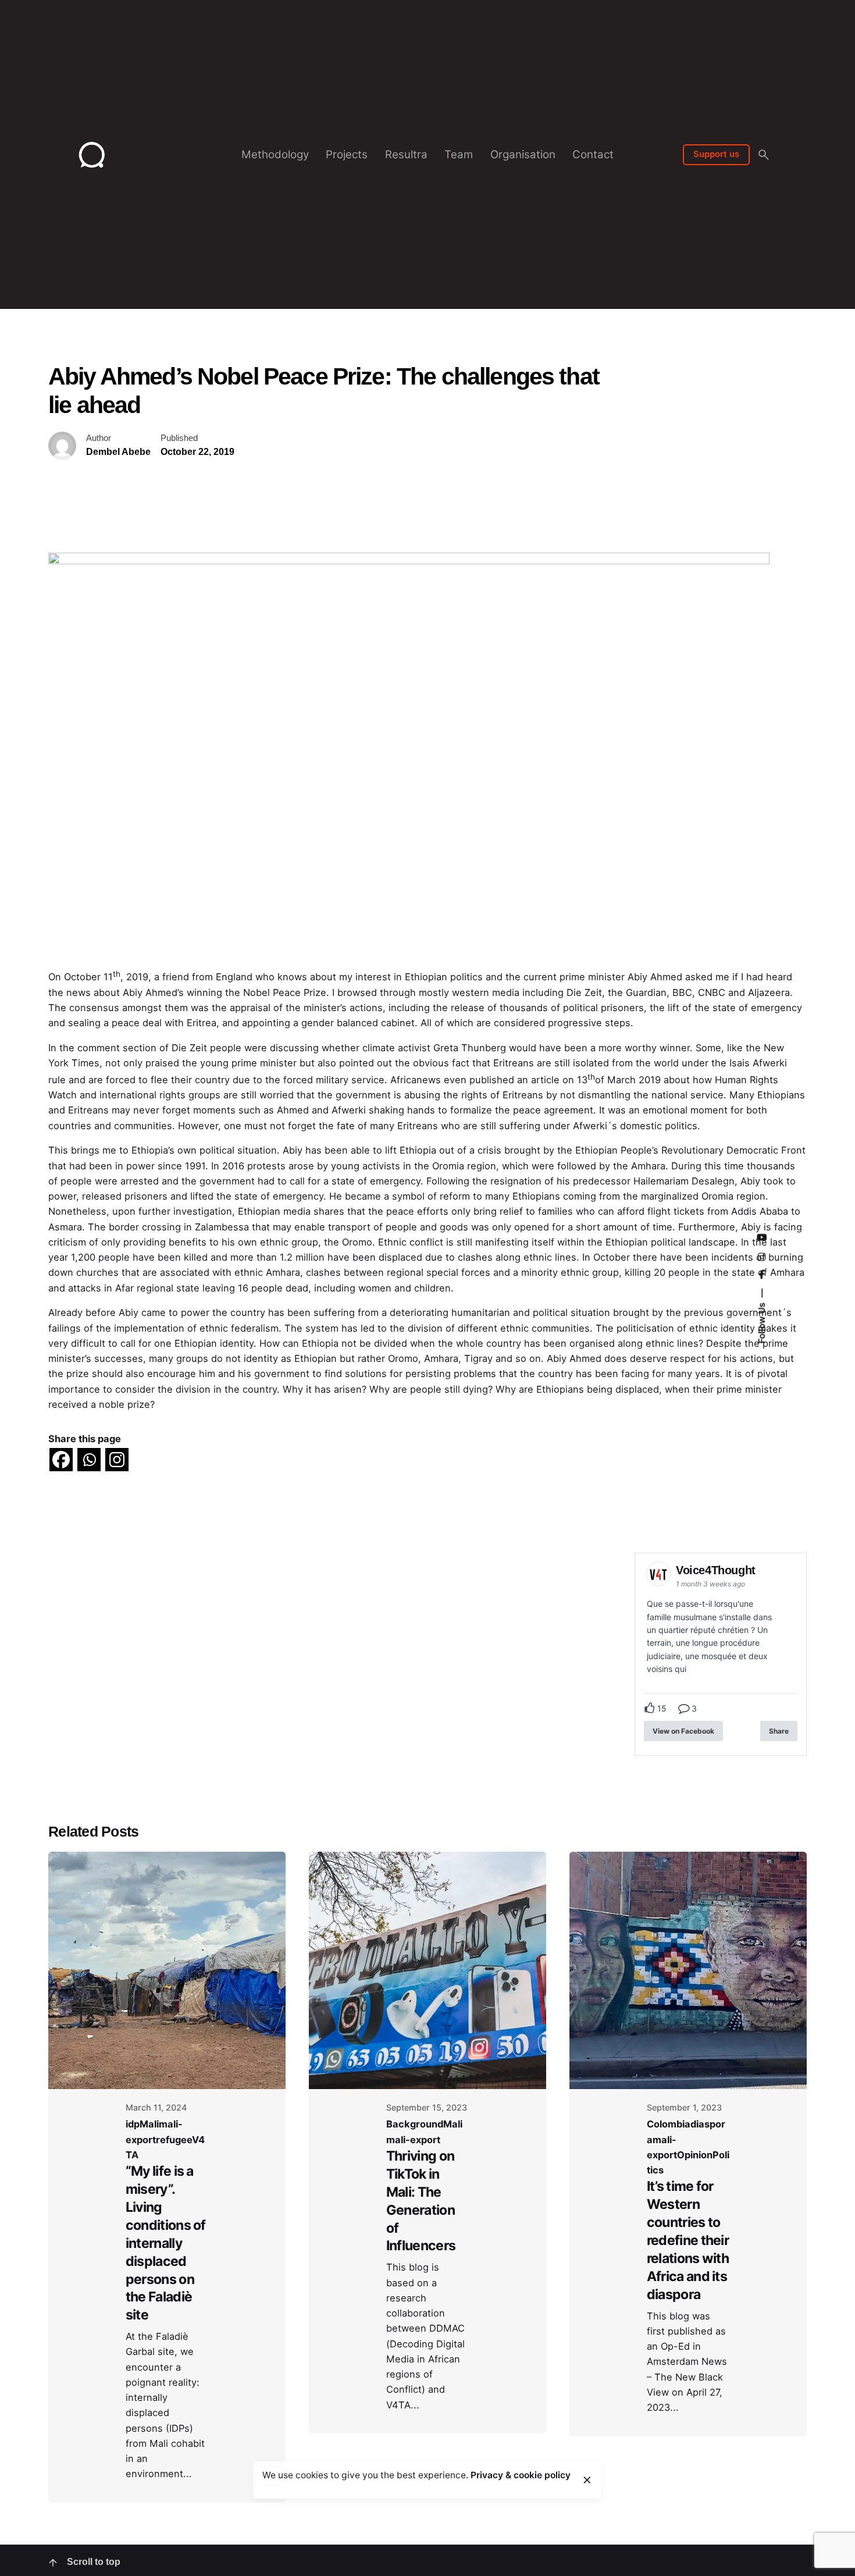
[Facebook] (61, 1460)
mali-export (413, 2140)
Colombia (669, 2124)
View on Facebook (683, 1731)
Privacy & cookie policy (521, 2475)
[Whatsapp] (89, 1460)
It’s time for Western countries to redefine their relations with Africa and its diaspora (688, 2240)
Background (415, 2124)
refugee (174, 2140)
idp (133, 2124)
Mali (149, 2124)
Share (779, 1731)
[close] (587, 2480)
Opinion (695, 2155)
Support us (716, 154)
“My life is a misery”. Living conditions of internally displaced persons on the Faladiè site (166, 2243)
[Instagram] (117, 1460)
